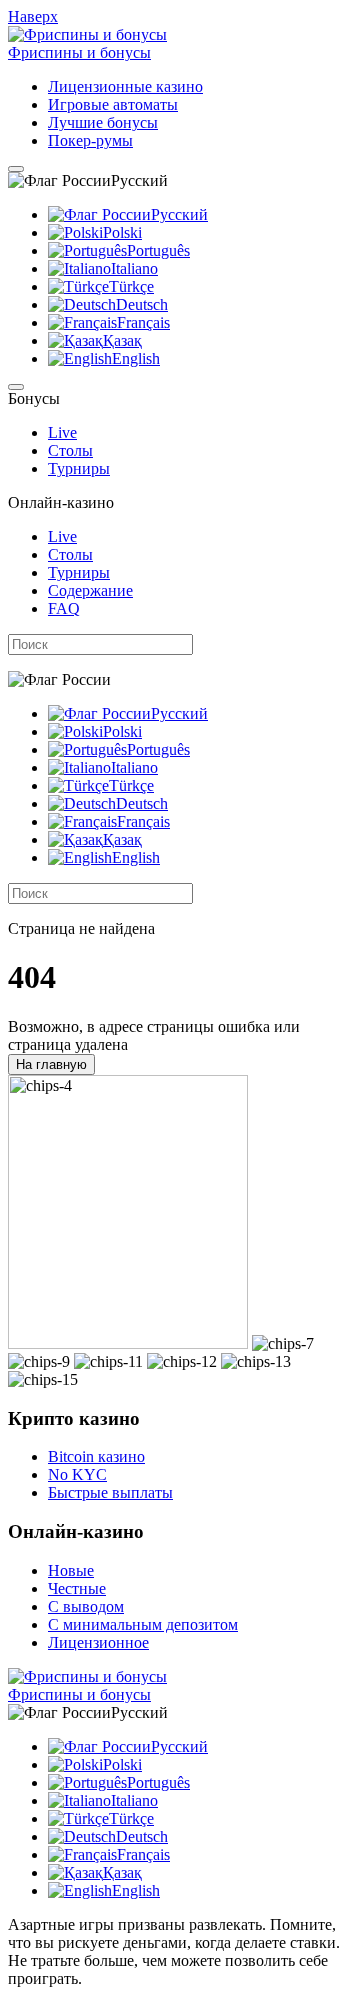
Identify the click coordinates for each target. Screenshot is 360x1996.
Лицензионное (98, 1642)
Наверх (33, 16)
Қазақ (122, 340)
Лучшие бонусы (103, 122)
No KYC (77, 1474)
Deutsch (142, 304)
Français (143, 322)
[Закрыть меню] (16, 387)
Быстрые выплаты (110, 1492)
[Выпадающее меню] (16, 169)
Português (158, 250)
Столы (70, 450)
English (136, 358)
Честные (77, 1588)
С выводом (86, 1606)
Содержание (90, 590)
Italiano (134, 268)
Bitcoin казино (96, 1456)
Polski (122, 232)
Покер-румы (90, 140)
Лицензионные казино (125, 86)
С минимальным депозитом (143, 1624)
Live (62, 432)
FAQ (64, 608)
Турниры (79, 468)
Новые (71, 1570)
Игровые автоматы (113, 104)
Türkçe (131, 286)
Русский (179, 214)
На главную (51, 1064)
